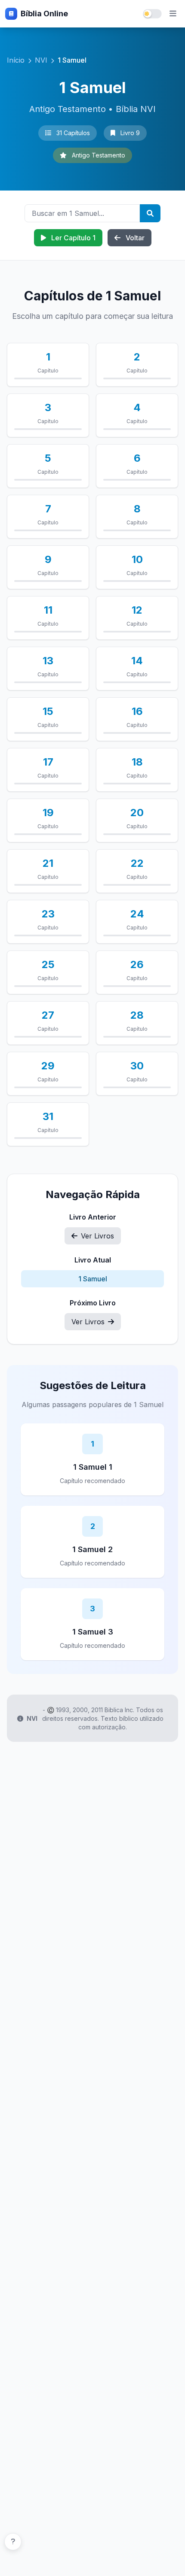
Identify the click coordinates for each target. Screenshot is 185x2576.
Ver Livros (97, 1236)
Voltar (134, 238)
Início (16, 60)
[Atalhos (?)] (13, 2542)
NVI (41, 60)
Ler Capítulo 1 (72, 238)
